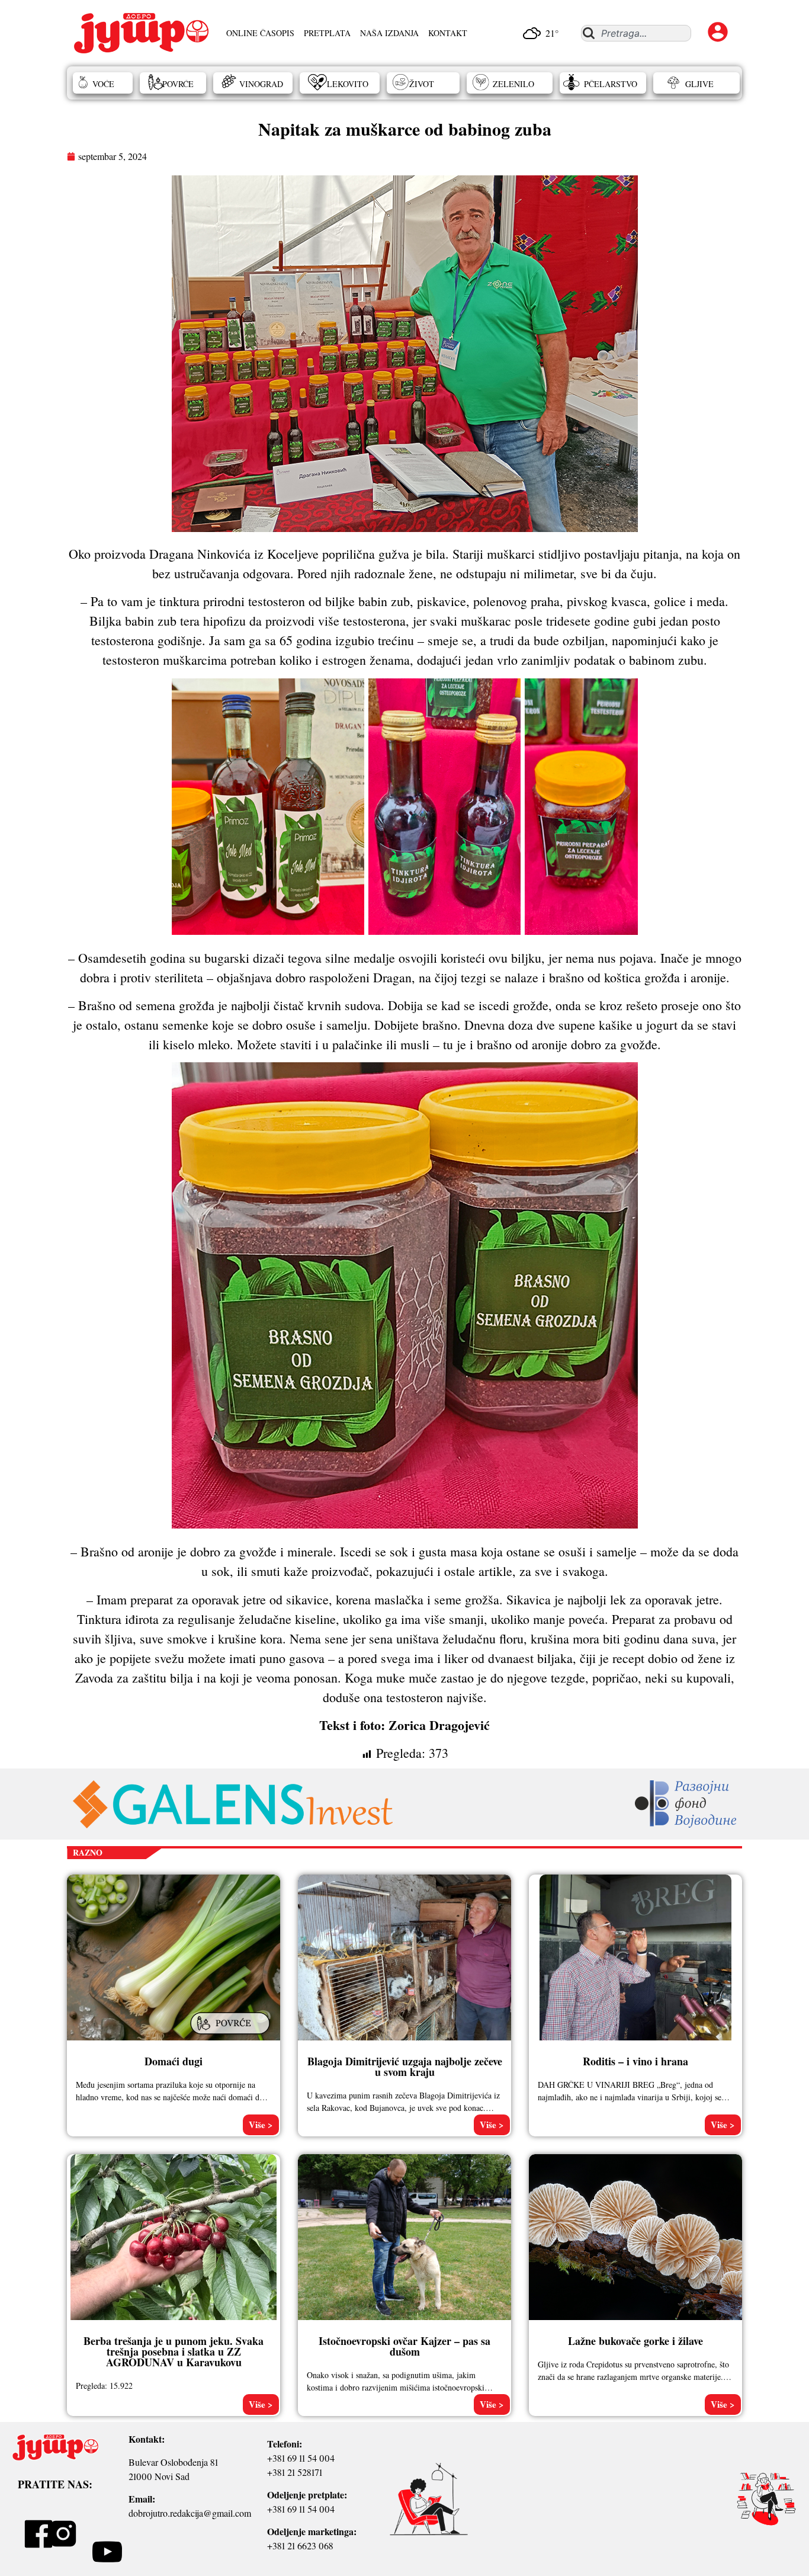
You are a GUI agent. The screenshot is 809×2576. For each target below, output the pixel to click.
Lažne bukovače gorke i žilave (635, 2341)
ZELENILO (513, 84)
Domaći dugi (174, 2061)
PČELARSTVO (611, 84)
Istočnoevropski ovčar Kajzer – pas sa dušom (404, 2346)
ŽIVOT (422, 84)
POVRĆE (178, 84)
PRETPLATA (327, 33)
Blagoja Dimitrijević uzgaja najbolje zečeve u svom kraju (405, 2066)
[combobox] (636, 33)
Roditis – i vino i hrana (635, 2061)
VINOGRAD (261, 84)
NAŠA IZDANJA (389, 33)
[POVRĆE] (232, 2035)
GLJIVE (699, 84)
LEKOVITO (348, 84)
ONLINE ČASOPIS (260, 33)
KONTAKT (448, 33)
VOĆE (103, 84)
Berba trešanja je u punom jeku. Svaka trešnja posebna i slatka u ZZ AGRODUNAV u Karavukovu (174, 2351)
